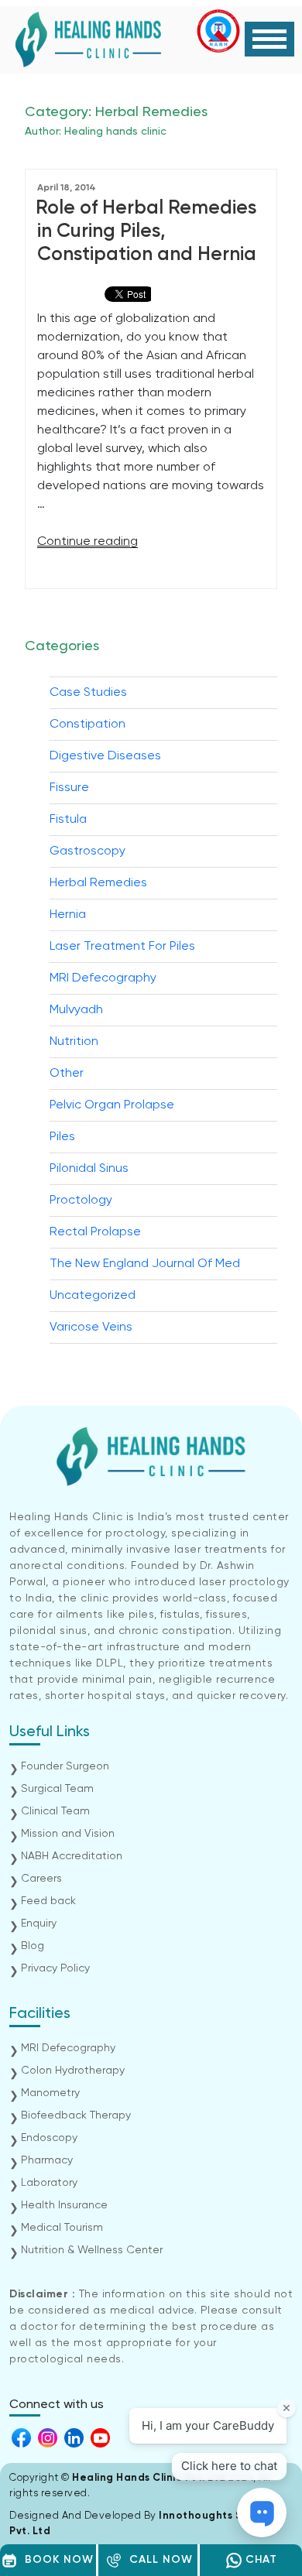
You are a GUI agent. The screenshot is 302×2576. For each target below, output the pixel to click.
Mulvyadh (76, 1010)
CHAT (259, 2560)
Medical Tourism (62, 2228)
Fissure (69, 788)
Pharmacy (47, 2160)
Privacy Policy (55, 1968)
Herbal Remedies (98, 883)
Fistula (68, 820)
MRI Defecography (103, 978)
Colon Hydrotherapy (73, 2071)
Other (67, 1074)
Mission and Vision (68, 1834)
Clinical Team (55, 1811)
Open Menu (269, 39)
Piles (62, 1137)
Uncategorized (93, 1296)
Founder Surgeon (65, 1766)
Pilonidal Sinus (89, 1169)
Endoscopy (49, 2138)
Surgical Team (57, 1789)
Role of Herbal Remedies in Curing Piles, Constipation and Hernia (146, 231)
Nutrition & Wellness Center (92, 2250)
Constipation (88, 724)
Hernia (68, 915)
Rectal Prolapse (95, 1232)
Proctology (81, 1201)
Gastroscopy (88, 851)
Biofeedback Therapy (76, 2115)
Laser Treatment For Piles (122, 947)
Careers (41, 1879)
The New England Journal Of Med (145, 1264)
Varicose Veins (91, 1327)
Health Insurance (64, 2205)
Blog (33, 1946)
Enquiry (39, 1923)
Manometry (50, 2093)
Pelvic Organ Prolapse (112, 1105)
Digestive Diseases (105, 756)
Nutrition (74, 1042)
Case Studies (88, 693)
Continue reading (88, 542)
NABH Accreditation (72, 1856)
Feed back (48, 1901)
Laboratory (49, 2183)
